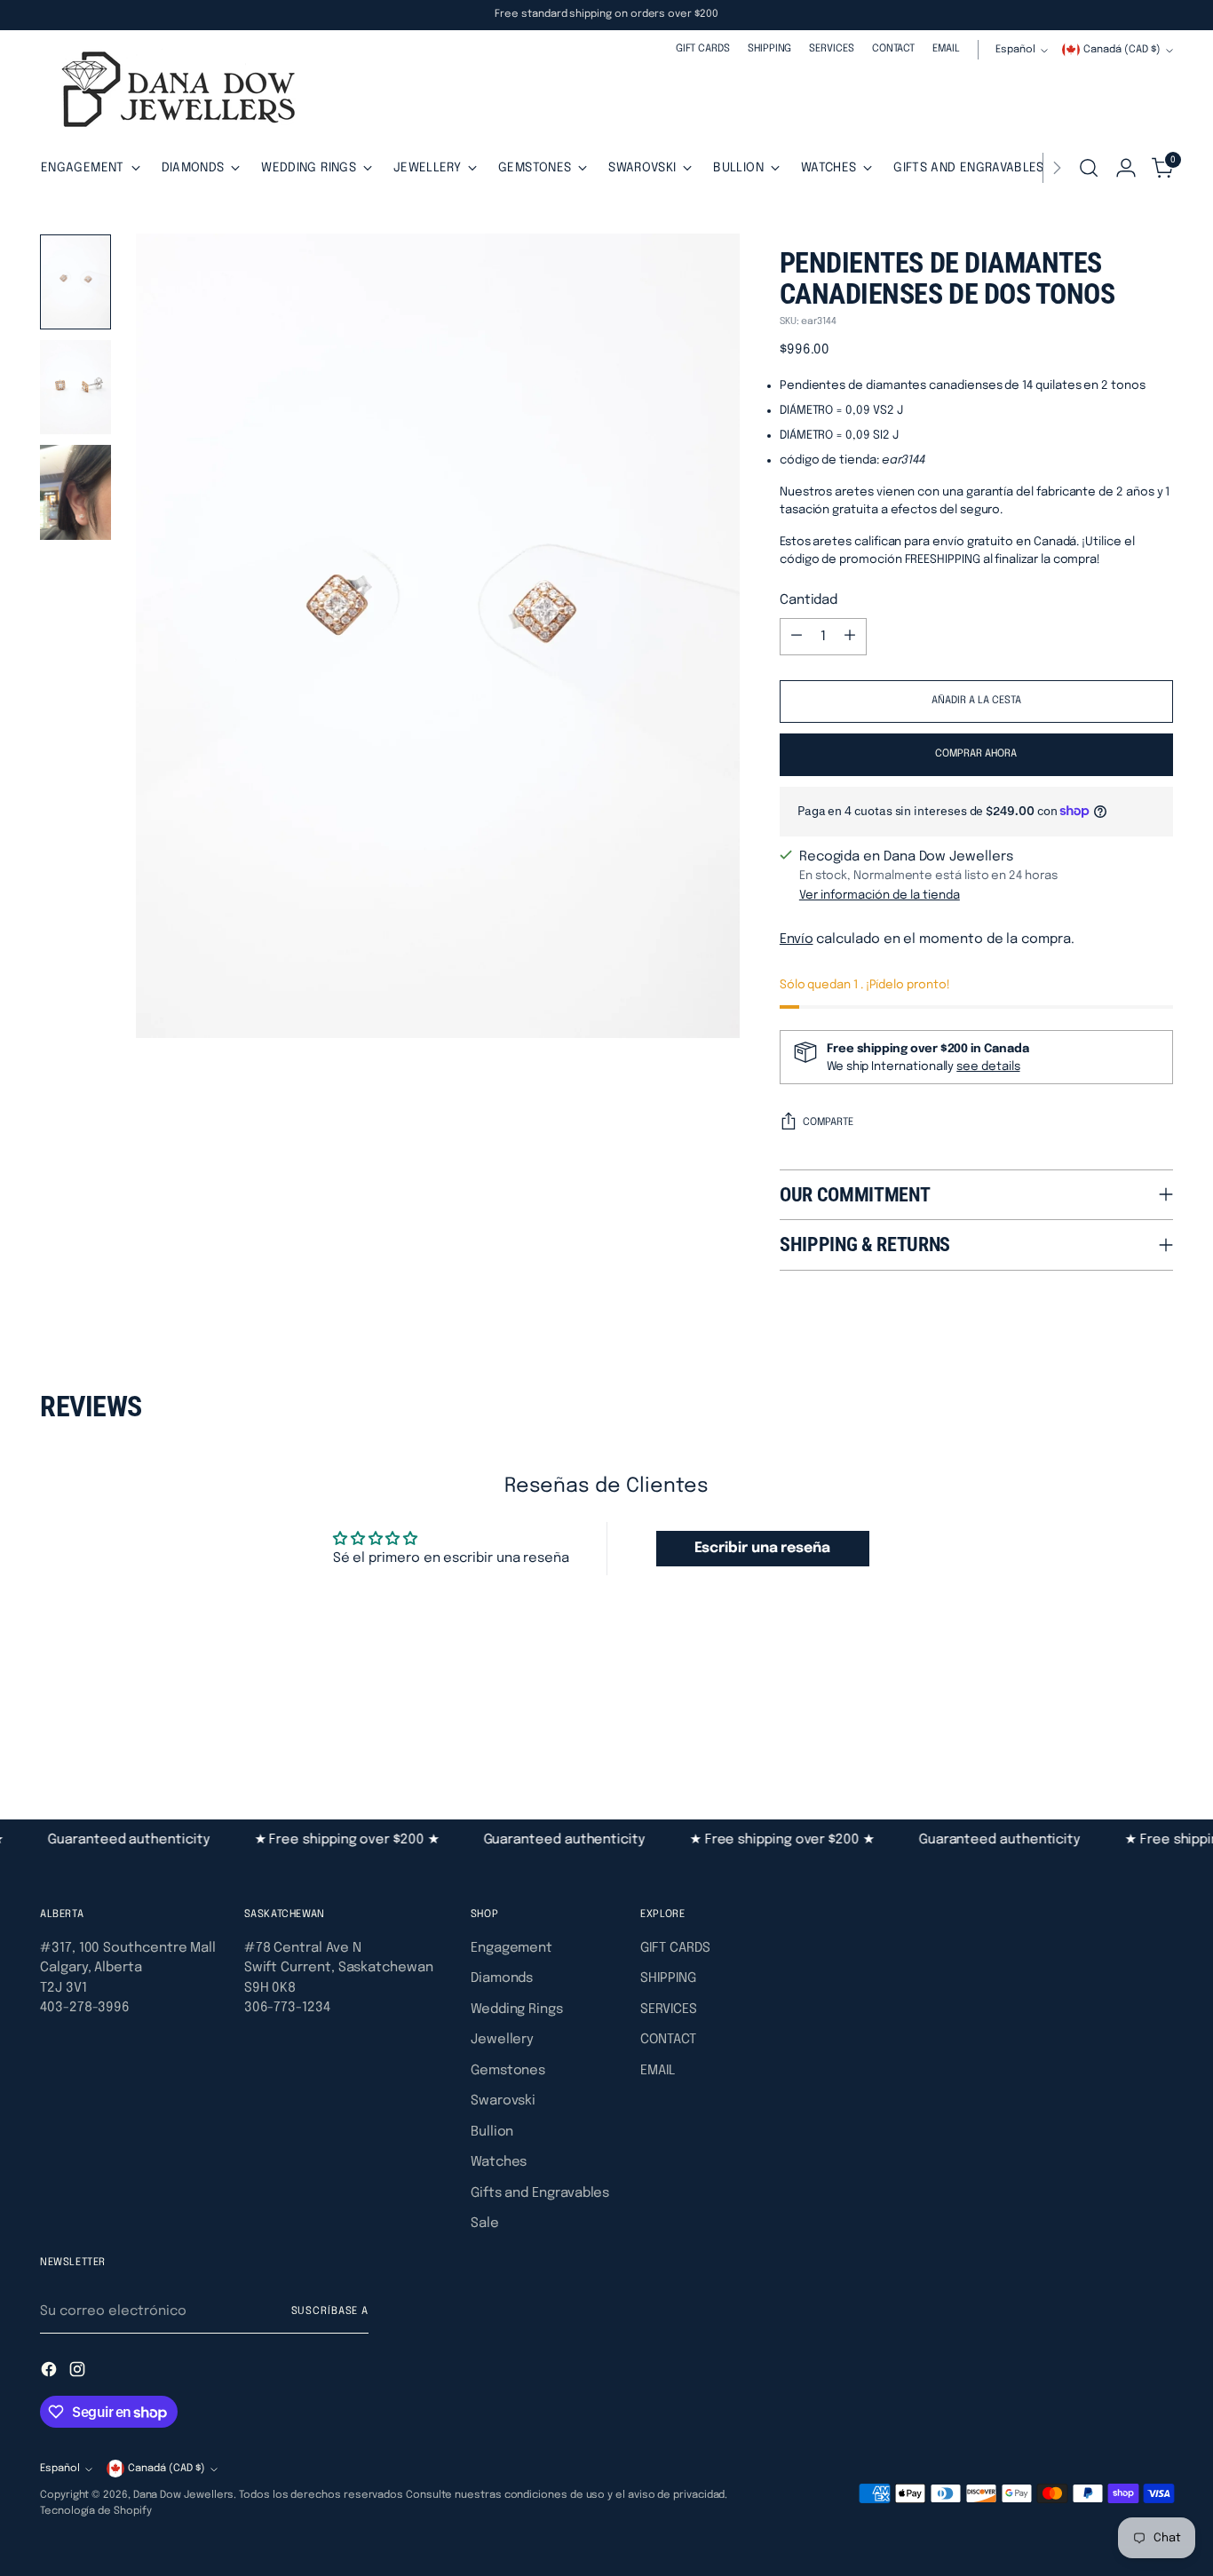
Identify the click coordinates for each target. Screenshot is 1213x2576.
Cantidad (809, 600)
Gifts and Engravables (540, 2193)
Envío (797, 939)
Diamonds (502, 1978)
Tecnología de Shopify (95, 2511)
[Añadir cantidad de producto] (850, 637)
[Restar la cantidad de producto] (797, 637)
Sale (485, 2223)
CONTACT (668, 2040)
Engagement (511, 1948)
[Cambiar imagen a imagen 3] (75, 492)
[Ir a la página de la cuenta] (1126, 168)
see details (988, 1066)
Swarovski (503, 2101)
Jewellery (502, 2040)
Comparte (828, 1122)
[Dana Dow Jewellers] (173, 93)
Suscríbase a (330, 2311)
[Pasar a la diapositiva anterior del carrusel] (1117, 1724)
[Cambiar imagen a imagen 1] (75, 282)
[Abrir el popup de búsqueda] (1089, 168)
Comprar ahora (976, 754)
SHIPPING (668, 1978)
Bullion (492, 2132)
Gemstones (508, 2071)
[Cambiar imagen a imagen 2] (75, 388)
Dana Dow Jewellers (184, 2495)
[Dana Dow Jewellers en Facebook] (51, 2373)
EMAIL (658, 2071)
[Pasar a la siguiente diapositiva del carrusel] (1158, 1723)
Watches (499, 2162)
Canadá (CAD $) (1122, 50)
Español (1015, 50)
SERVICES (668, 2009)
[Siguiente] (1057, 168)
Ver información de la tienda (880, 895)
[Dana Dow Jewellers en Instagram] (79, 2373)
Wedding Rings (517, 2009)
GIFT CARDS (675, 1948)
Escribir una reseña (762, 1548)
